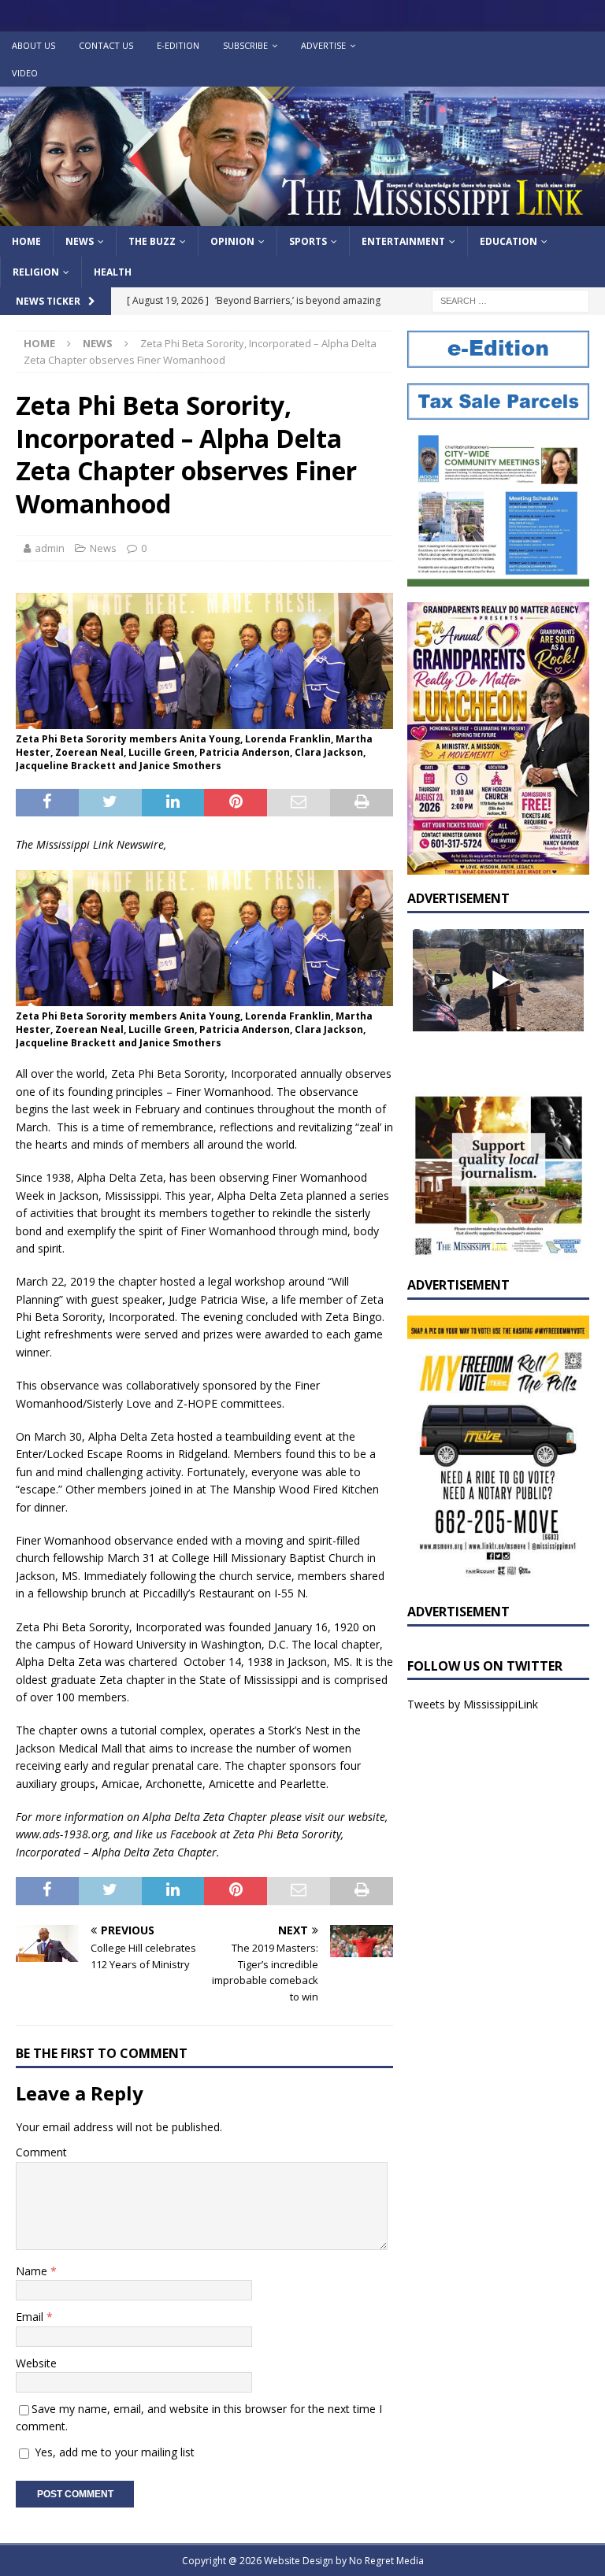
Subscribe (245, 45)
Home (26, 241)
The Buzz (152, 241)
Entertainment (403, 241)
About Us (33, 45)
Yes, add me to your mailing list (113, 2452)
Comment (41, 2152)
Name (33, 2271)
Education (508, 241)
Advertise (323, 45)
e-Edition (178, 45)
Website (36, 2363)
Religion (36, 272)
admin (50, 548)
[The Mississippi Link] (302, 217)
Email (31, 2317)
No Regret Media (386, 2561)
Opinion (232, 241)
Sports (308, 241)
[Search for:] (510, 300)
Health (113, 272)
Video (25, 73)
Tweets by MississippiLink (473, 1704)
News (80, 241)
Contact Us (106, 45)
